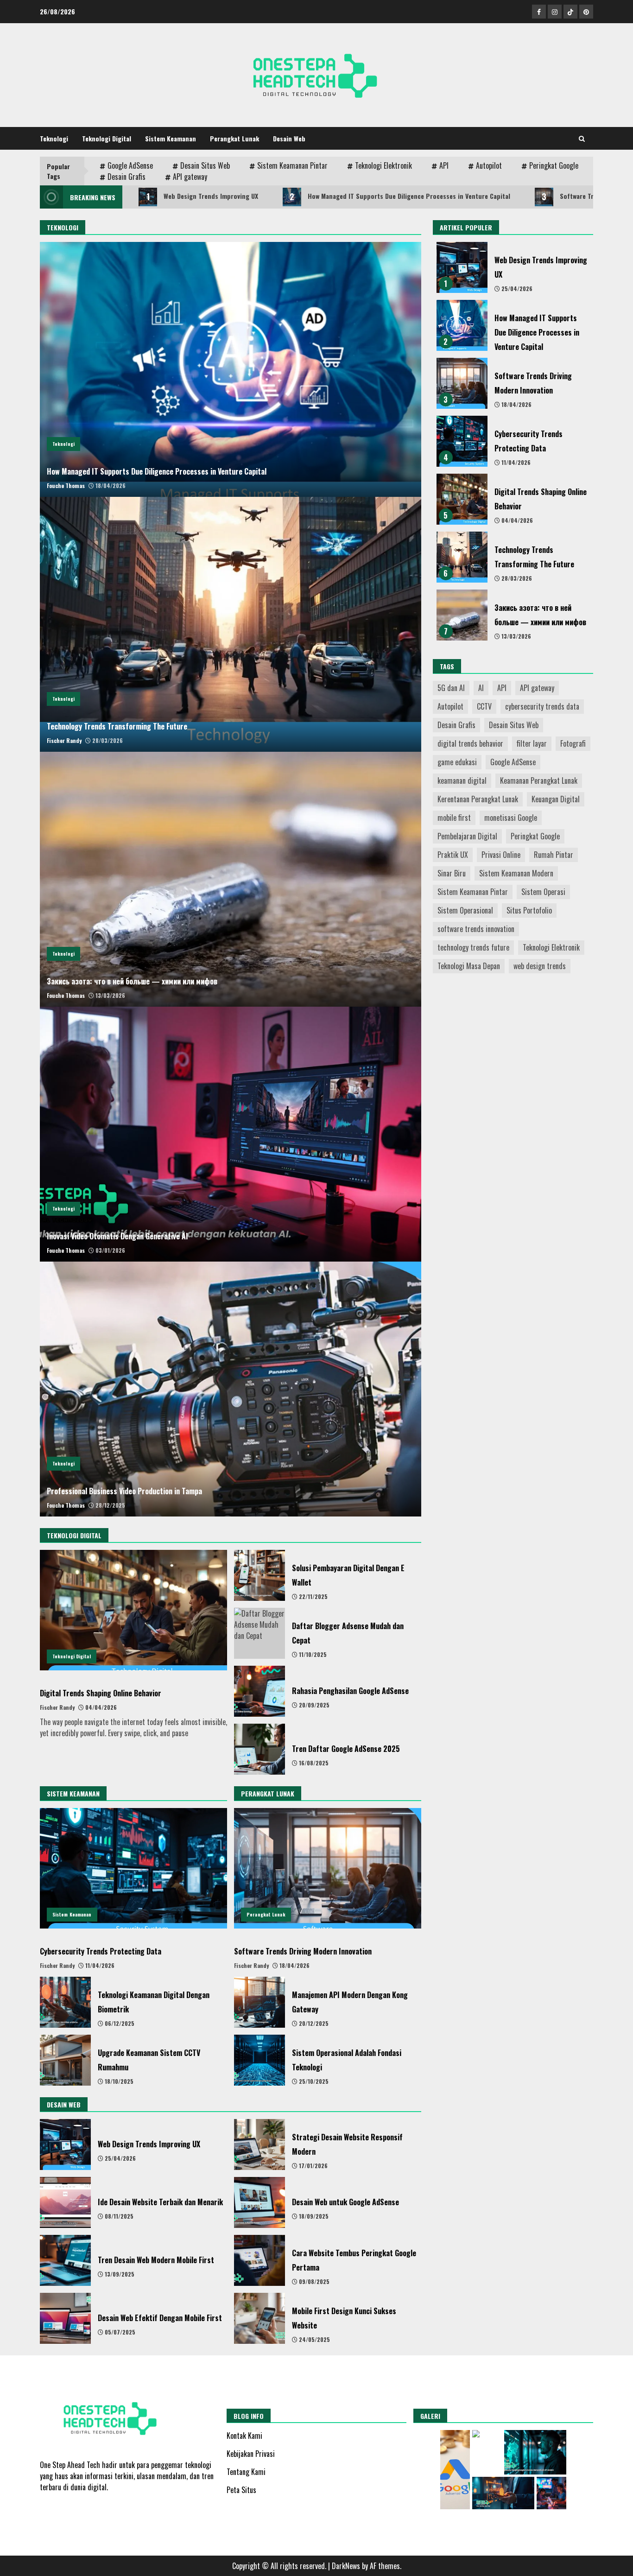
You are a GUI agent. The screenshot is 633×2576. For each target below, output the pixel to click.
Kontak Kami (244, 2436)
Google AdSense (130, 165)
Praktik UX (453, 855)
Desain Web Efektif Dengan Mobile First (65, 2318)
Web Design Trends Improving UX (203, 197)
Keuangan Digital (556, 799)
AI (481, 688)
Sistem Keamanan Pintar (292, 165)
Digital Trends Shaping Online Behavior (133, 1610)
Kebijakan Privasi (251, 2454)
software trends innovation (476, 929)
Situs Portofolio (529, 910)
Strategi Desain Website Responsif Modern (260, 2145)
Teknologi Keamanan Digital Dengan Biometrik (65, 2002)
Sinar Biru (452, 873)
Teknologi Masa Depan (469, 966)
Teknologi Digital (107, 138)
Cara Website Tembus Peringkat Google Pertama (260, 2260)
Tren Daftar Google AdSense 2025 (260, 1749)
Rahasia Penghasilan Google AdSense (260, 1691)
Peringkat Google (554, 165)
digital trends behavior (470, 743)
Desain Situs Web (205, 165)
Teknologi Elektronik (383, 165)
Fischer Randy (64, 740)
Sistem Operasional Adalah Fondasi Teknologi (260, 2060)
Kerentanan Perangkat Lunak (478, 799)
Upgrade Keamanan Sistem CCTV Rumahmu (65, 2060)
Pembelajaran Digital (467, 836)
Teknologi (54, 138)
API (444, 165)
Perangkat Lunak (234, 138)
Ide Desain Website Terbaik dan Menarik (65, 2202)
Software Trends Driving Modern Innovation (328, 1868)
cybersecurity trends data (542, 706)
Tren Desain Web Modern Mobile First (65, 2260)
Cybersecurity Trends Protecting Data (133, 1868)
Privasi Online (501, 855)
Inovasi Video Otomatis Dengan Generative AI (231, 1134)
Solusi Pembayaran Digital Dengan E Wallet (260, 1575)
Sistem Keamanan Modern (516, 873)
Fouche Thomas (66, 485)
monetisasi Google (511, 818)
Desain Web (289, 138)
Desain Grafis (127, 177)
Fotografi (573, 743)
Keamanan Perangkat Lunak (539, 780)
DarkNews (346, 2566)
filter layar (532, 743)
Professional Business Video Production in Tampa (231, 1389)
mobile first (454, 818)
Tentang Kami (246, 2472)
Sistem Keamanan (171, 138)
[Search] (582, 139)
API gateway (190, 177)
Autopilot (489, 165)
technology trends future (473, 947)
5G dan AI (451, 688)
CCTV (484, 706)
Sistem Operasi (543, 892)
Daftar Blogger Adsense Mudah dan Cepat (260, 1633)
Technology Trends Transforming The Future (231, 624)
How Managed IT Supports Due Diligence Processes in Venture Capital (400, 197)
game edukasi (457, 762)
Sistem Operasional (465, 910)
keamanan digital (462, 780)
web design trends (540, 966)
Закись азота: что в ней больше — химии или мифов (231, 879)
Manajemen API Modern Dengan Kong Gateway (260, 2002)
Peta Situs (241, 2490)
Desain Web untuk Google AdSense (260, 2202)
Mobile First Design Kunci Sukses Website (260, 2318)
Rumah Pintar (554, 855)
